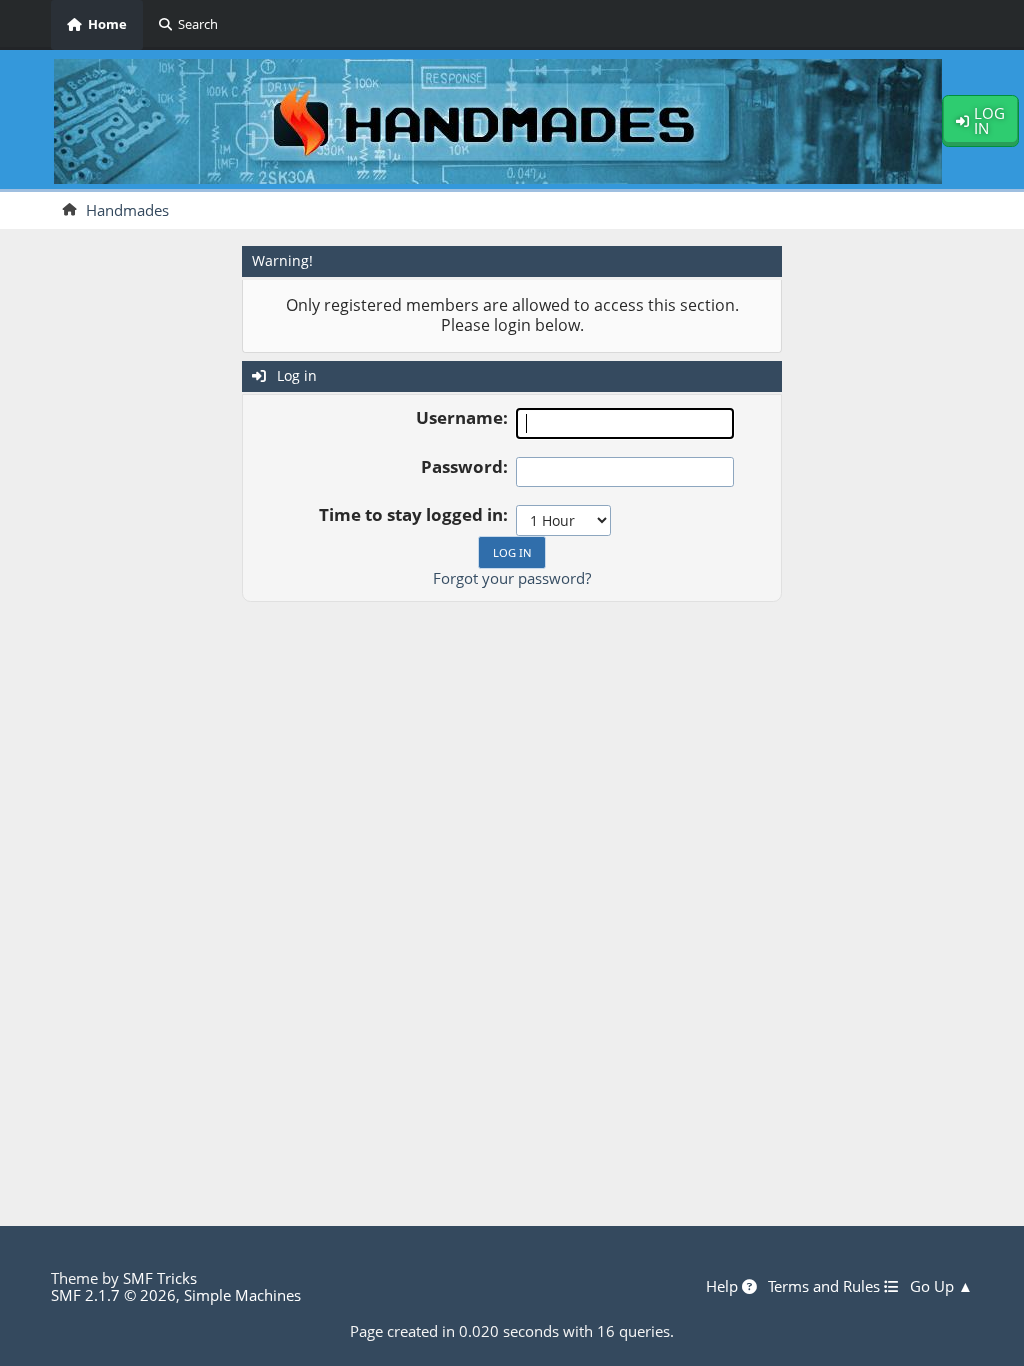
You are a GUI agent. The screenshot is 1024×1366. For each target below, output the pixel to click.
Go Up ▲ (941, 1287)
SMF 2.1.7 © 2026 (113, 1295)
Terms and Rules (826, 1287)
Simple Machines (242, 1295)
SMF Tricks (160, 1278)
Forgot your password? (512, 578)
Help (724, 1287)
